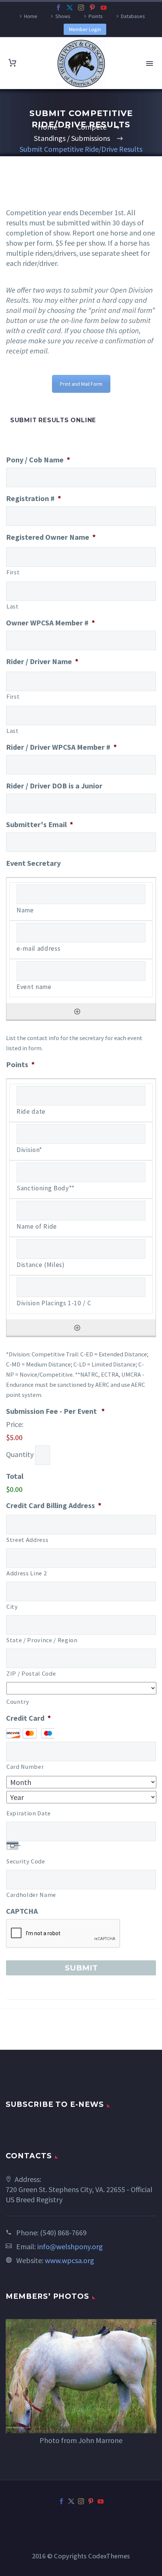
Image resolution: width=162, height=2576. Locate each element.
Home (31, 16)
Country (18, 1702)
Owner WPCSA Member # (50, 623)
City (12, 1607)
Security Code (26, 1861)
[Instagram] (81, 8)
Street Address (27, 1540)
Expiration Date (29, 1813)
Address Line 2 (27, 1573)
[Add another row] (77, 1012)
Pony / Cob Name (38, 460)
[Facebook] (58, 8)
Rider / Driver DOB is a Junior (54, 786)
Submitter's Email (40, 824)
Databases (133, 16)
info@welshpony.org (70, 2246)
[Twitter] (70, 8)
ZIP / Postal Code (31, 1673)
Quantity (20, 1454)
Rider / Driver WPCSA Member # (61, 747)
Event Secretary (33, 863)
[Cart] (12, 63)
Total (15, 1476)
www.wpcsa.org (70, 2260)
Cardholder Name (31, 1895)
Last (13, 606)
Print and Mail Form (81, 384)
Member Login (85, 29)
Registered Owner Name (51, 537)
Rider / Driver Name (42, 661)
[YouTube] (104, 8)
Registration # (34, 498)
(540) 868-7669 (63, 2232)
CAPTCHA (22, 1911)
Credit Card (28, 1718)
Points (96, 16)
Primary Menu (150, 63)
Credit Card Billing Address (54, 1505)
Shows (63, 16)
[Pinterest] (92, 8)
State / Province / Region (42, 1640)
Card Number (25, 1767)
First (13, 572)
